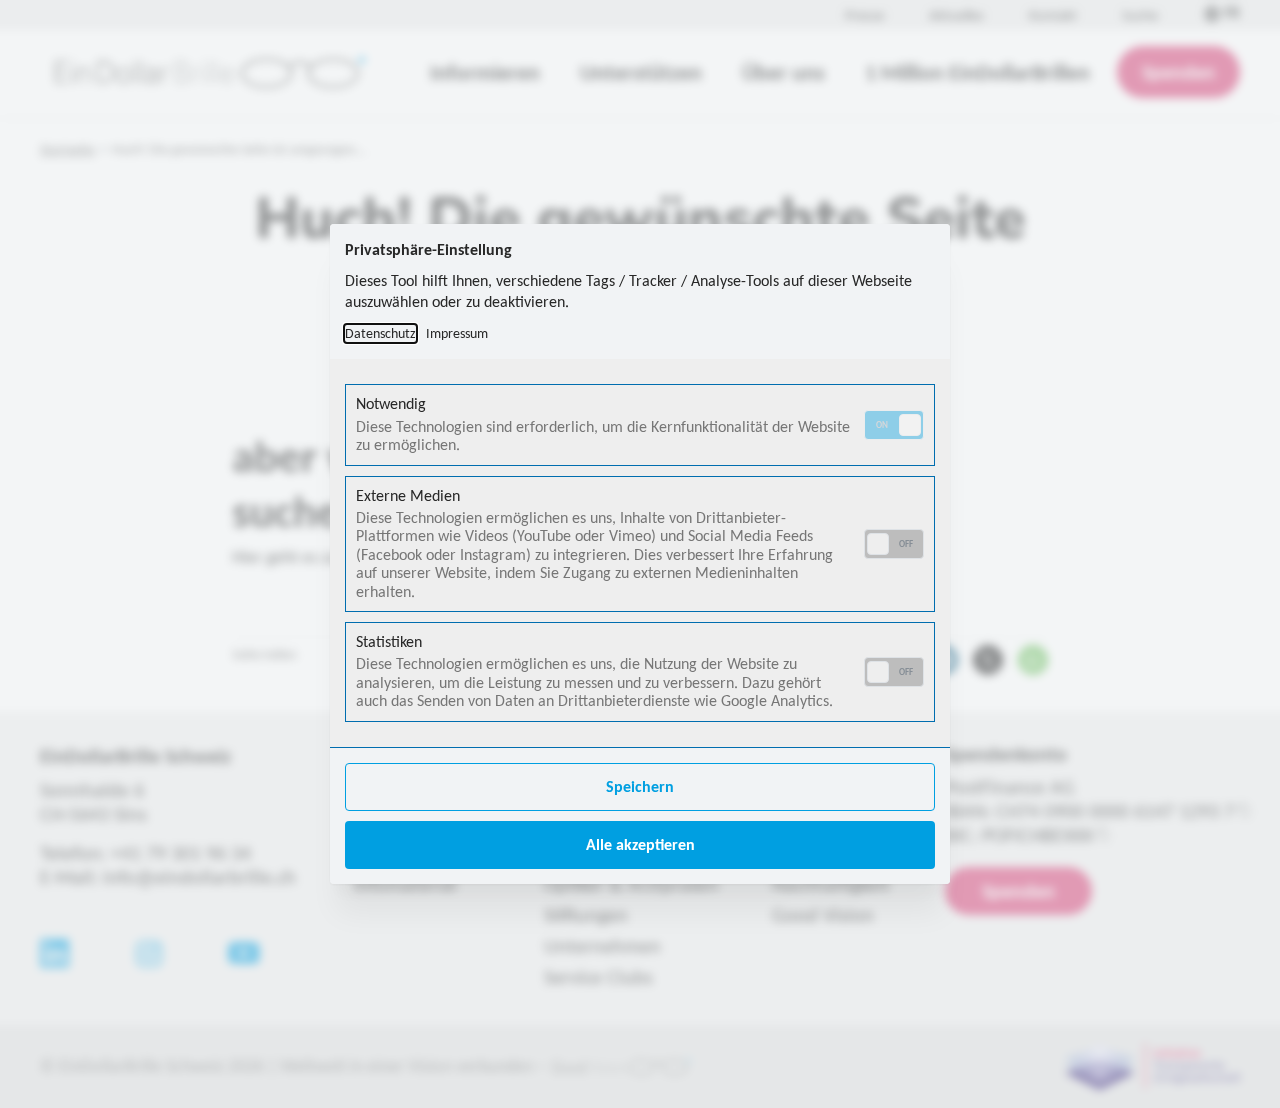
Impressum (457, 333)
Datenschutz (380, 333)
